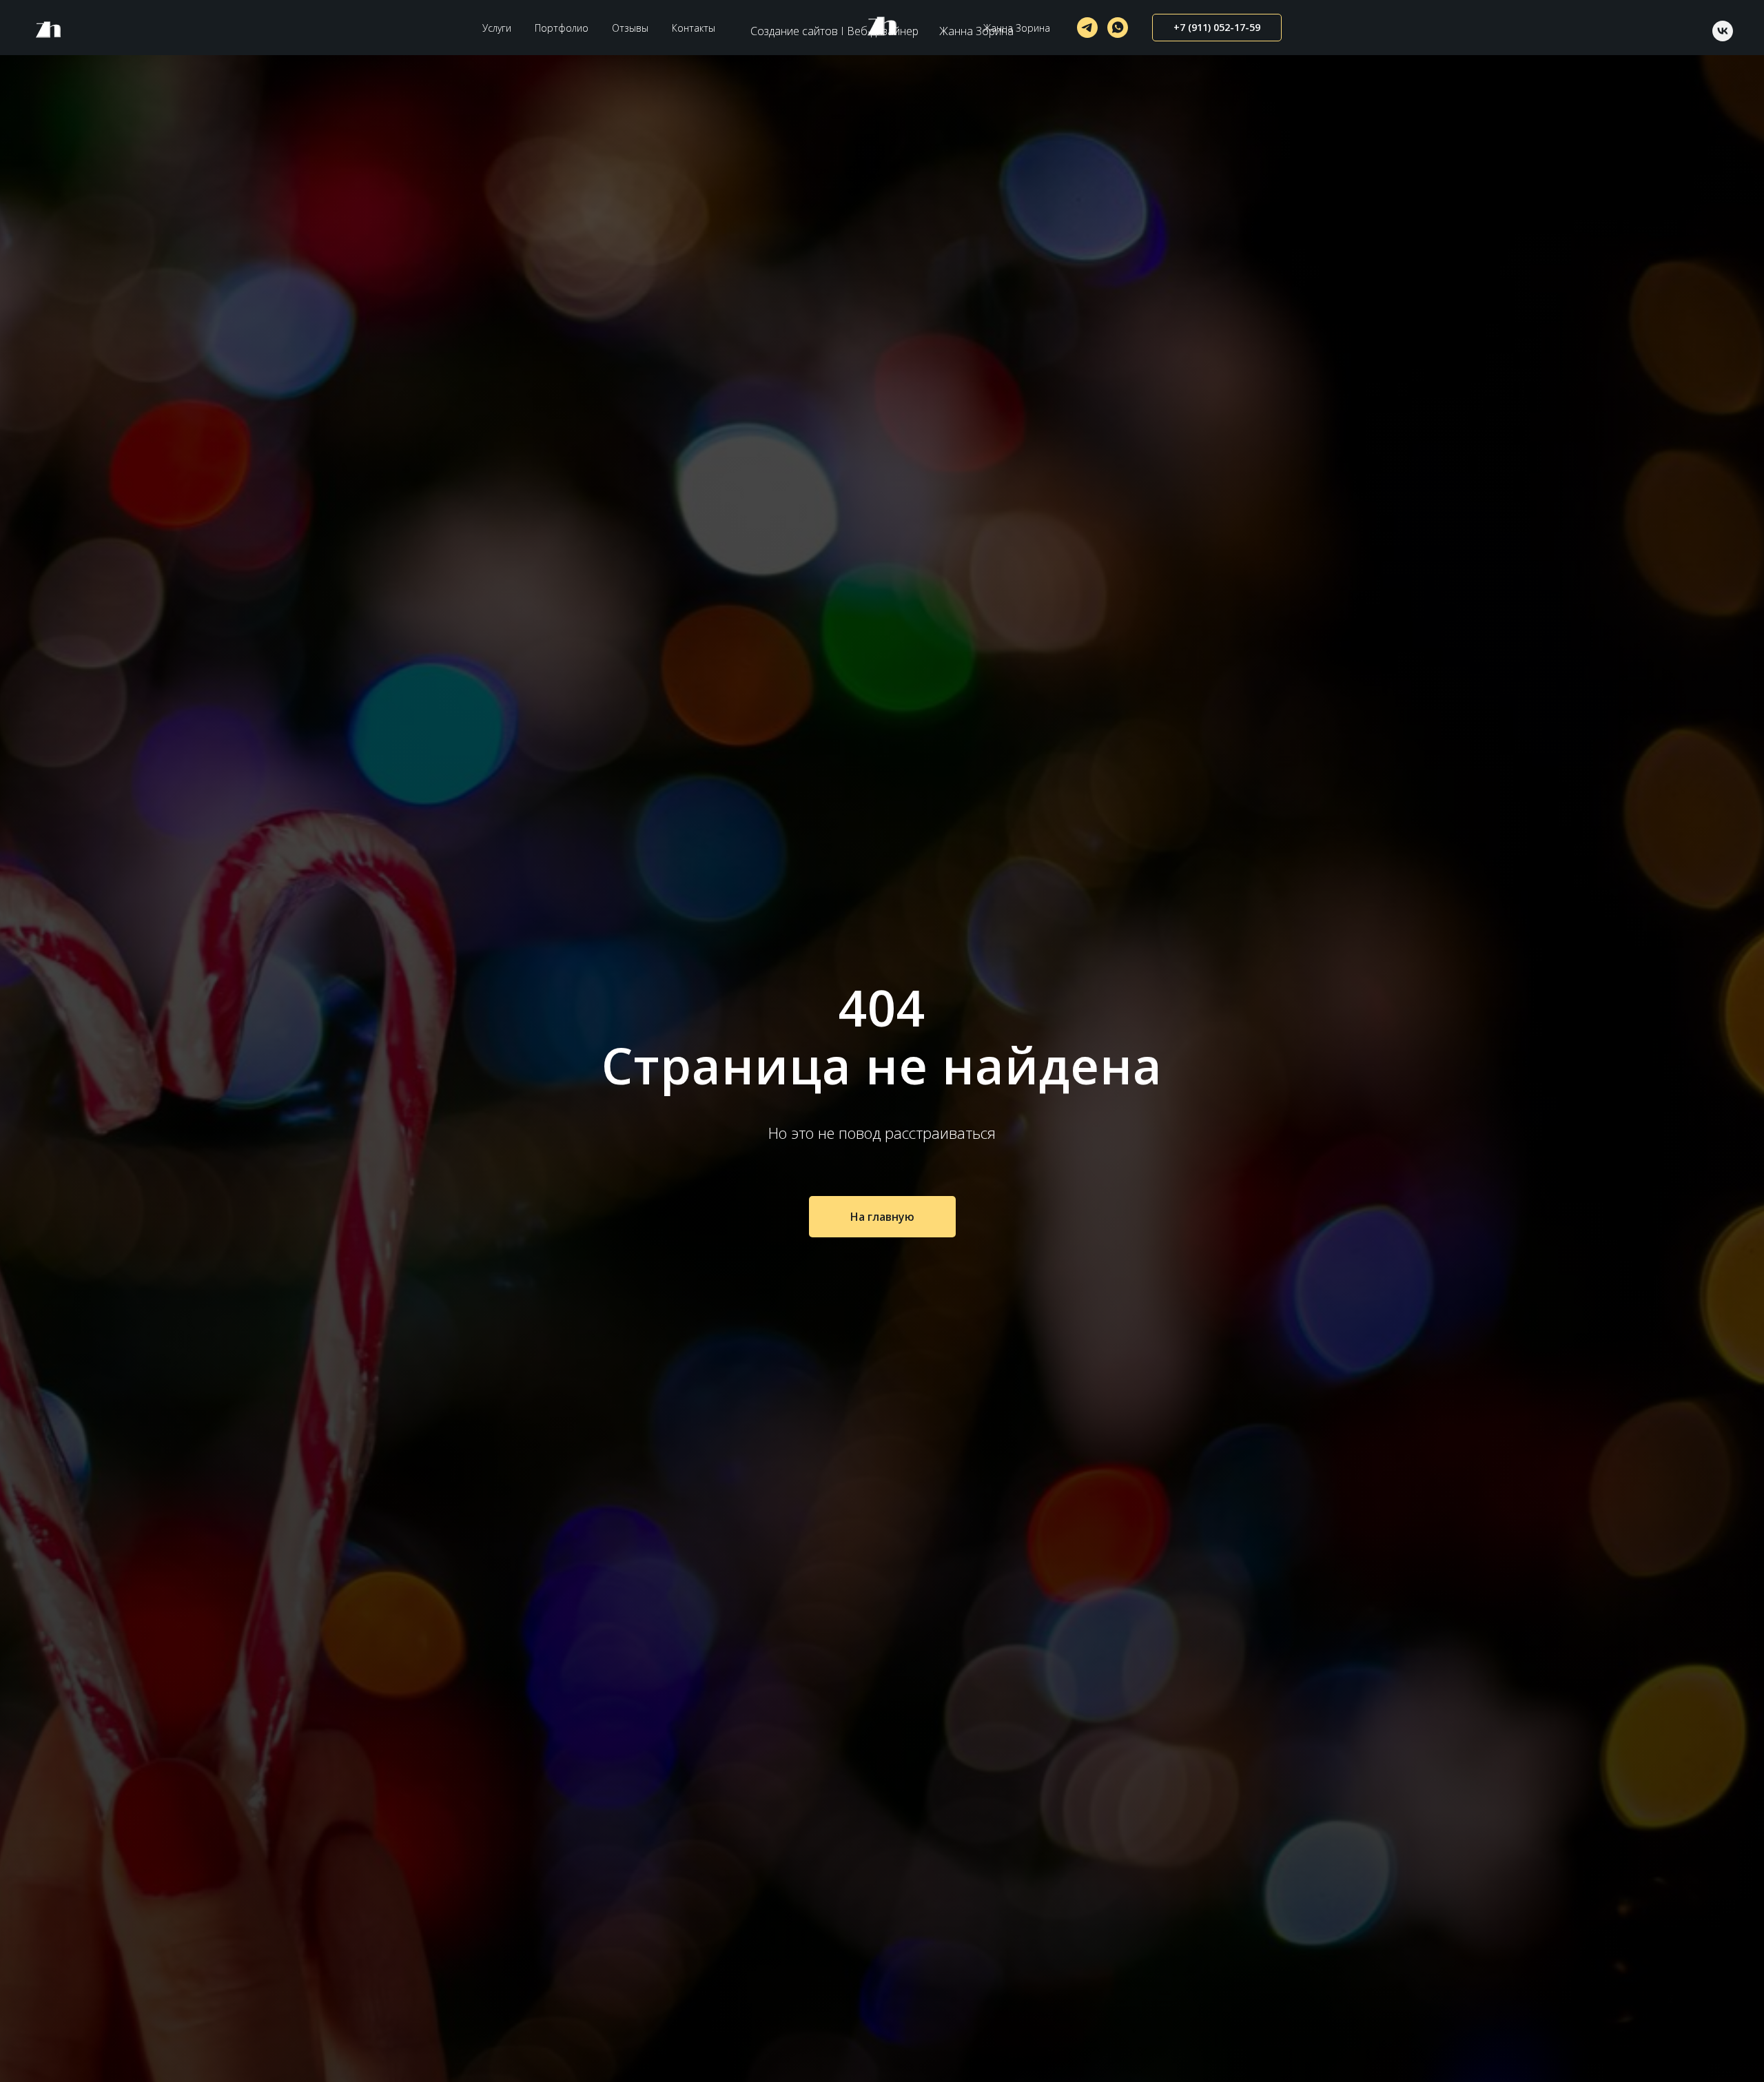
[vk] (1723, 31)
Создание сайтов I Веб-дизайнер (834, 31)
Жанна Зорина (976, 31)
